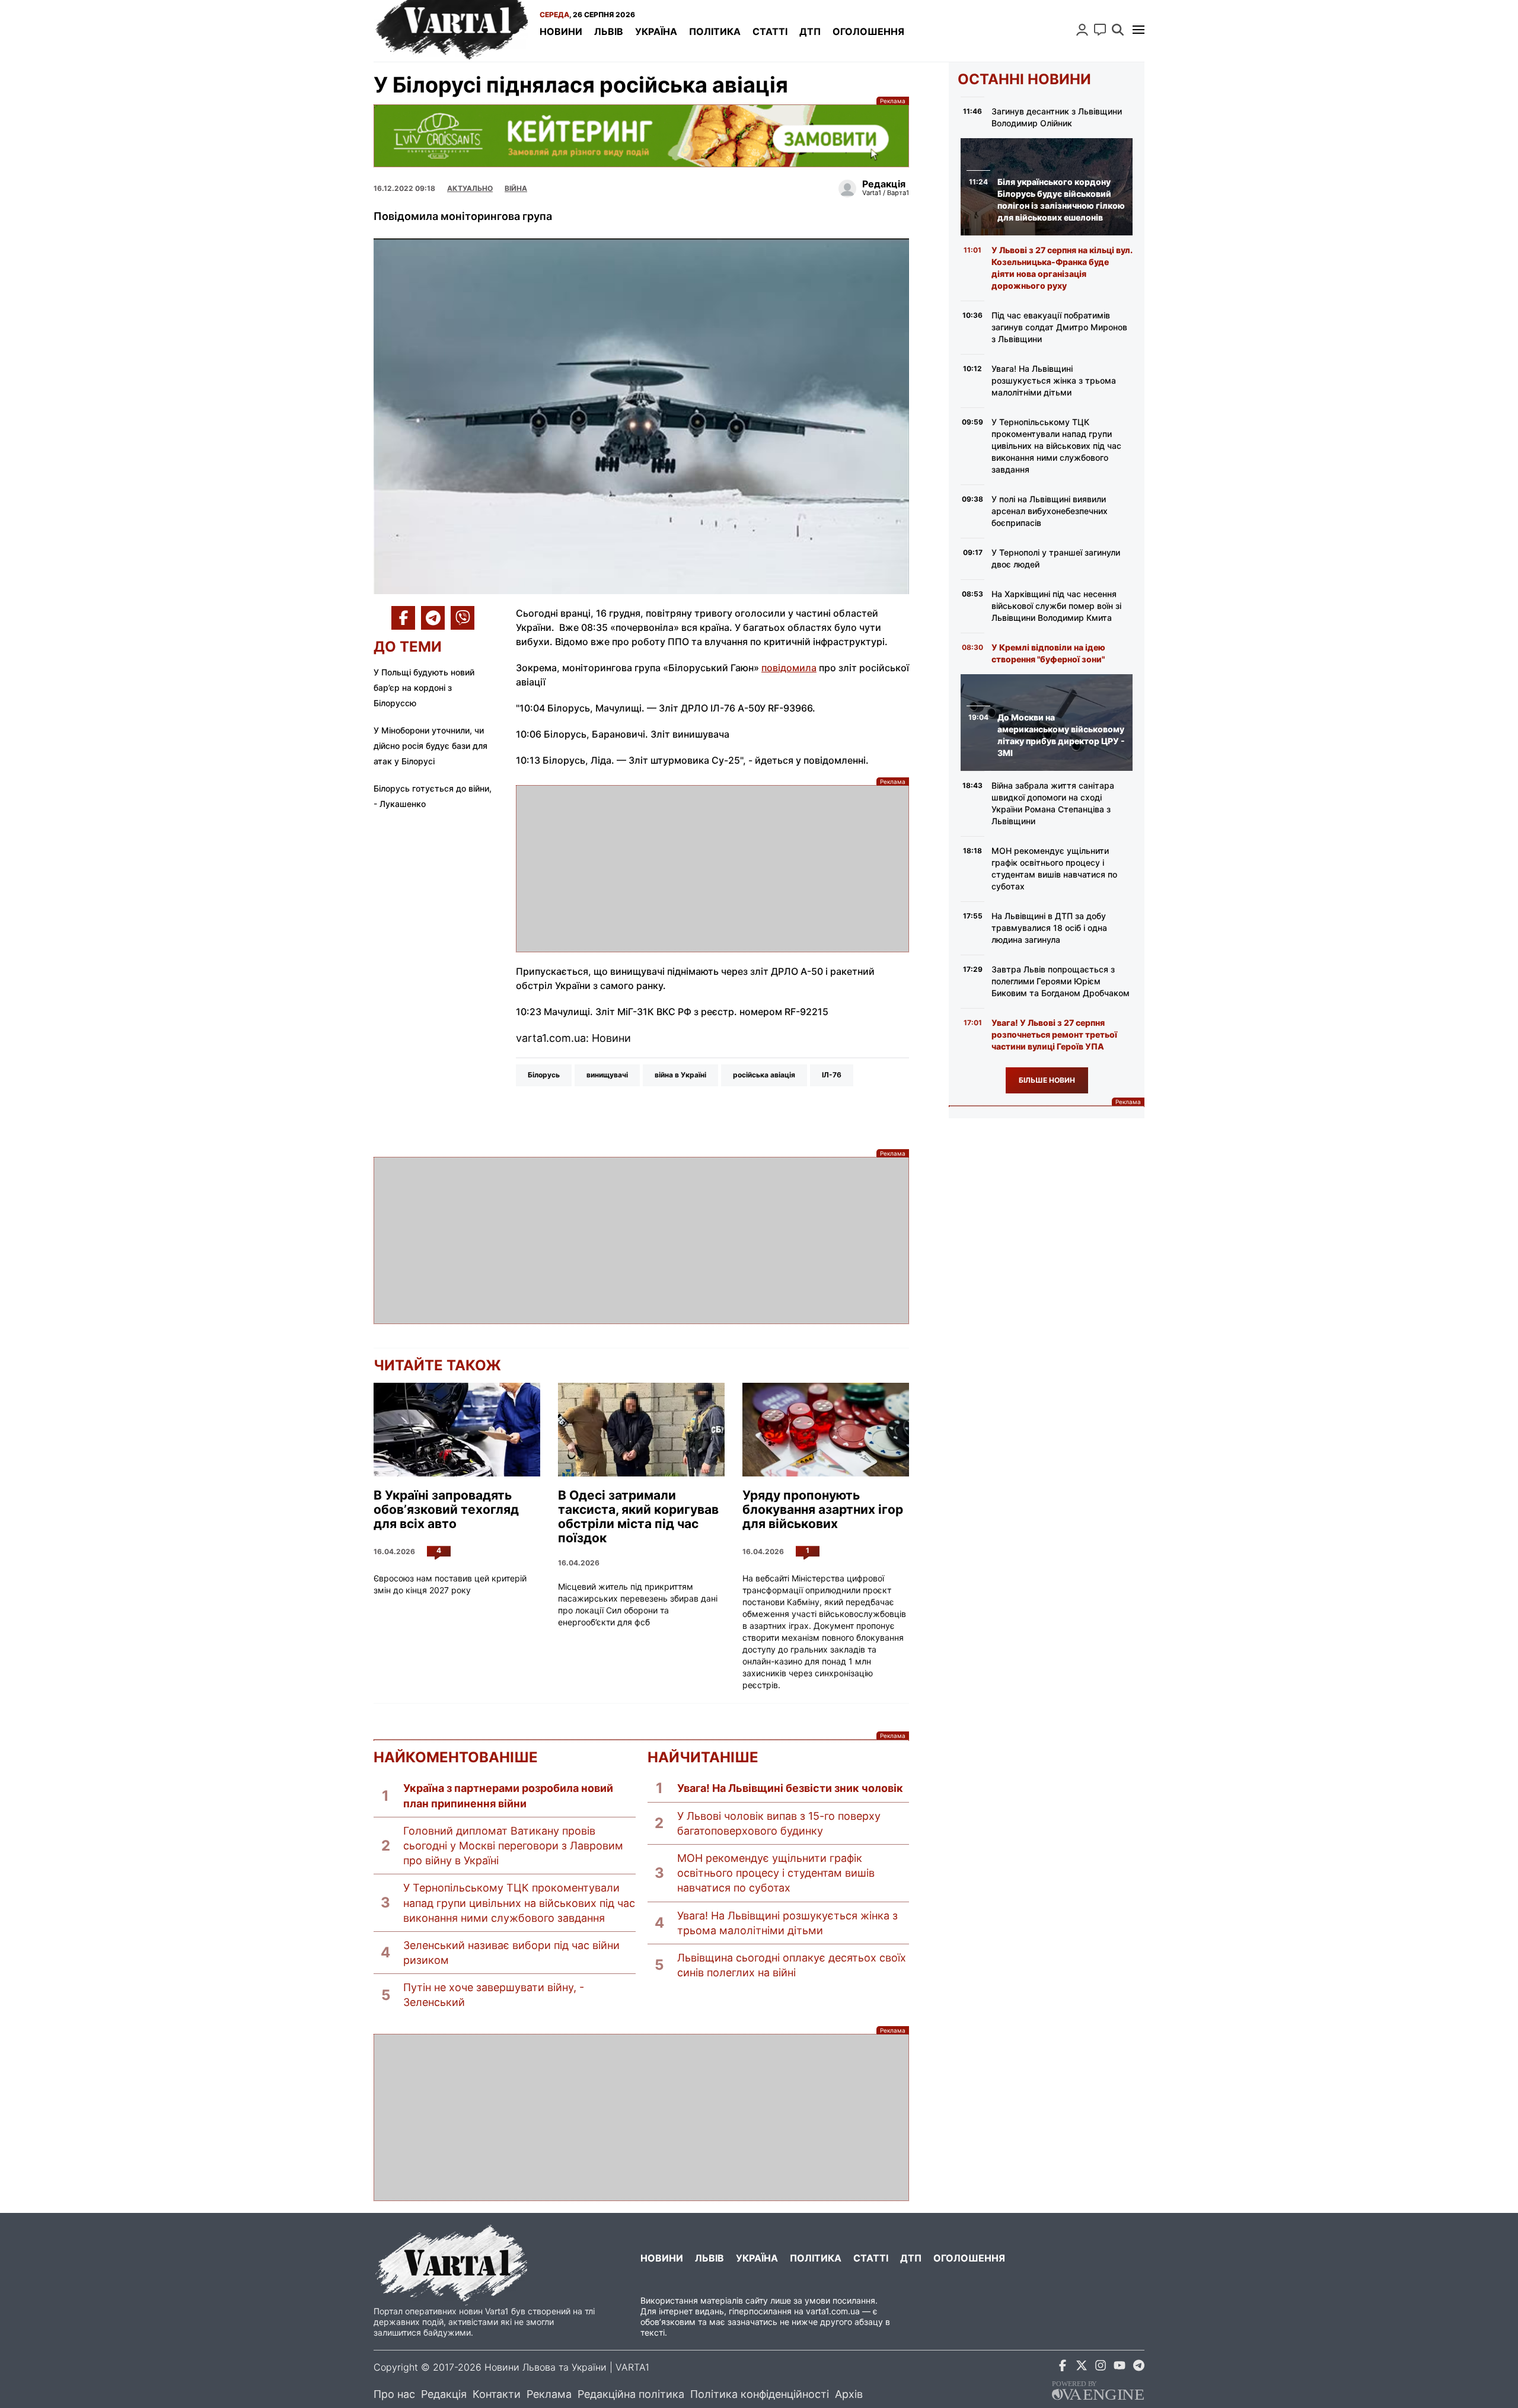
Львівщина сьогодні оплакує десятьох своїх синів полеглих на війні (792, 1965)
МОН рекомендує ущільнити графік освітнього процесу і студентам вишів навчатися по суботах (776, 1873)
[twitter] (1082, 2367)
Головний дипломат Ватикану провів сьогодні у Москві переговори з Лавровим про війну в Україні (513, 1846)
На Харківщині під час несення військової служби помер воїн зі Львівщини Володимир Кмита (1056, 606)
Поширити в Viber (463, 618)
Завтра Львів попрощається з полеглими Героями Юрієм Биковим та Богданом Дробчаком (1061, 981)
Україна (656, 31)
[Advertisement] (712, 869)
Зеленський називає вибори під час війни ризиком (511, 1953)
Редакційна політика (631, 2394)
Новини (561, 31)
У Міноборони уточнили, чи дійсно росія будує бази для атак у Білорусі (430, 746)
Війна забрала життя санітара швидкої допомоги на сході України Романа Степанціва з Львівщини (1053, 803)
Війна (516, 188)
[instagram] (1101, 2367)
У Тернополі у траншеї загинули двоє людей (1056, 558)
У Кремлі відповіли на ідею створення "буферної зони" (1048, 653)
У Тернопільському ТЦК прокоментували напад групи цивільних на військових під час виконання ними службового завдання (519, 1903)
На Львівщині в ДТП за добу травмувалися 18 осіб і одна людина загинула (1049, 928)
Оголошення (868, 31)
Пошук (1118, 30)
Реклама (641, 135)
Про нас (394, 2394)
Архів (849, 2394)
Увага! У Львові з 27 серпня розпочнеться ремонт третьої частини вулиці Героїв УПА (1054, 1034)
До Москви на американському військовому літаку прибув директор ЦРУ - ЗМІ (1061, 735)
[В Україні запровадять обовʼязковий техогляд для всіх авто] (457, 1430)
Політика (715, 31)
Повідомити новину (1100, 30)
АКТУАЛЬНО (470, 188)
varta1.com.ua (833, 2311)
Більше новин (1047, 1080)
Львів (609, 31)
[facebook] (1063, 2367)
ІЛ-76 (832, 1075)
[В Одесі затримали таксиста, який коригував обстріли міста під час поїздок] (641, 1430)
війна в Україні (680, 1075)
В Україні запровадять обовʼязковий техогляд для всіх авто (446, 1510)
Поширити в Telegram (433, 618)
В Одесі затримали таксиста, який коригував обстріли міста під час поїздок (638, 1517)
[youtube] (1120, 2367)
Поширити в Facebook (403, 618)
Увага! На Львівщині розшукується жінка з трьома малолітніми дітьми (787, 1923)
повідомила (789, 668)
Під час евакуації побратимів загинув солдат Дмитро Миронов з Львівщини (1059, 327)
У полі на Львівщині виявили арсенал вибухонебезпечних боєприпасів (1050, 511)
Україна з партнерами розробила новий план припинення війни (508, 1795)
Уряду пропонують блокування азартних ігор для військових (823, 1510)
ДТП (810, 31)
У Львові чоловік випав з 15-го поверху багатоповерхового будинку (779, 1823)
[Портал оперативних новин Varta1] (451, 31)
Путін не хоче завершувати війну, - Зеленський (494, 1995)
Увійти (1082, 30)
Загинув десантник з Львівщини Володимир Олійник (1057, 117)
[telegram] (1138, 2367)
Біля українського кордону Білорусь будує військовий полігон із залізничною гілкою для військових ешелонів (1061, 200)
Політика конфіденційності (760, 2394)
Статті (770, 31)
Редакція (444, 2394)
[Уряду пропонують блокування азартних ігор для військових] (826, 1430)
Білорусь (544, 1075)
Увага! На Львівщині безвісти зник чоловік (790, 1788)
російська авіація (764, 1075)
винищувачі (607, 1075)
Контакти (497, 2394)
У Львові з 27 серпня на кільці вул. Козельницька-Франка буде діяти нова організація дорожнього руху (1062, 268)
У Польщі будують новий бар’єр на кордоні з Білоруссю (424, 688)
